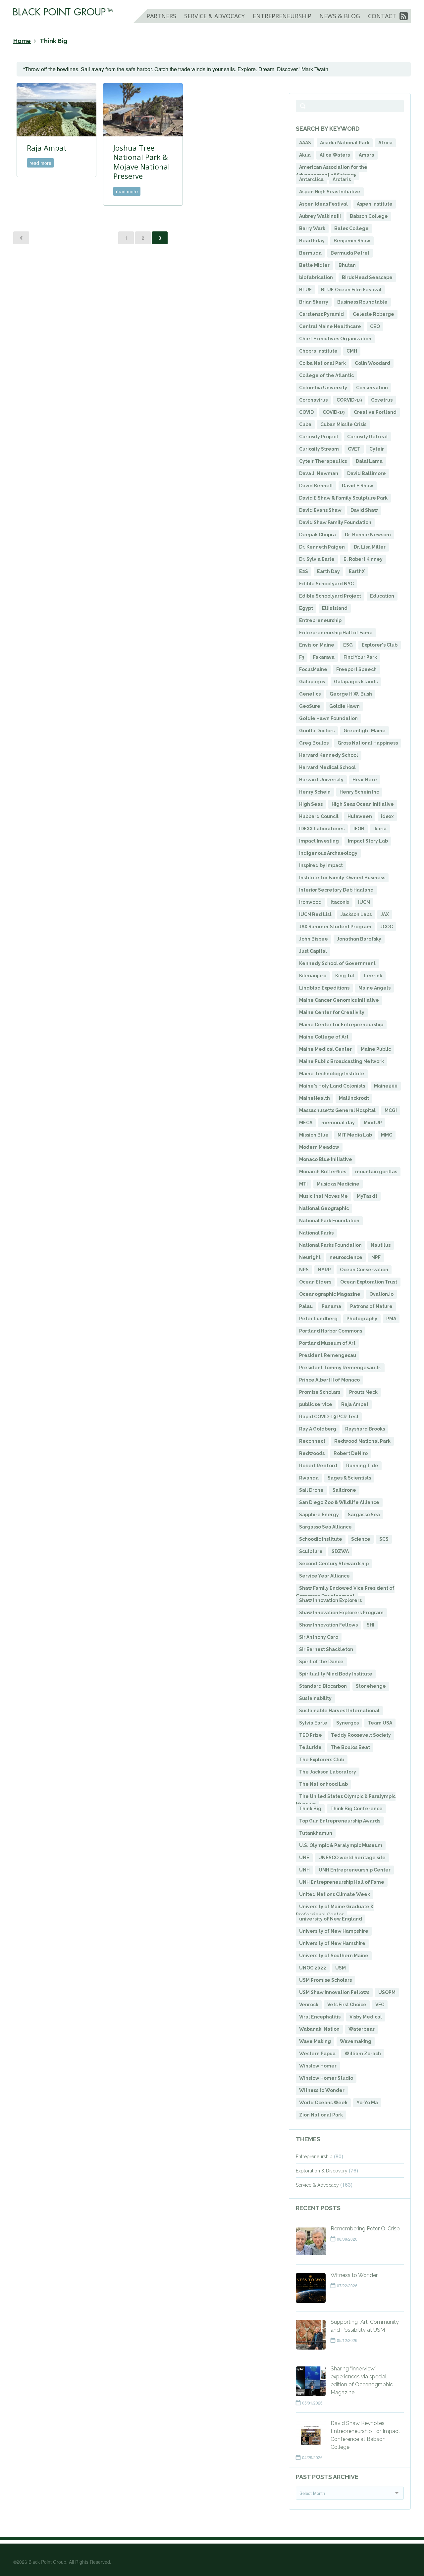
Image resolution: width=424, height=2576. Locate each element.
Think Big (310, 1809)
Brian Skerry (314, 302)
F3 (302, 657)
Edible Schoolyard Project (330, 596)
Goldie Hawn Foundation (328, 718)
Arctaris (342, 179)
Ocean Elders (315, 1282)
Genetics (310, 694)
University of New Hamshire (332, 1943)
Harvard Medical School (327, 767)
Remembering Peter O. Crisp (365, 2229)
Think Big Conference (356, 1809)
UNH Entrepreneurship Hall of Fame (342, 1882)
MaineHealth (315, 1098)
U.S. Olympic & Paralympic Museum (341, 1845)
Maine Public (376, 1049)
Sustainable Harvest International (339, 1711)
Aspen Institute (375, 204)
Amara (367, 155)
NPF (376, 1257)
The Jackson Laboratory (328, 1772)
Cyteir (377, 449)
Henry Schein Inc (359, 792)
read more (40, 163)
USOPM (387, 1992)
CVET (354, 449)
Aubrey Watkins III (320, 216)
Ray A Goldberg (318, 1429)
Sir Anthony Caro (319, 1637)
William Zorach (363, 2054)
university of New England (331, 1919)
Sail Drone (311, 1490)
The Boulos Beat (350, 1747)
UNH (304, 1870)
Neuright (310, 1257)
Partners (161, 16)
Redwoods (312, 1453)
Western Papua (317, 2054)
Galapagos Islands (356, 682)
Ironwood (310, 902)
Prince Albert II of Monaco (329, 1380)
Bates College (351, 228)
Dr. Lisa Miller (370, 547)
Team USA (380, 1723)
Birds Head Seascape (367, 277)
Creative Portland (375, 412)
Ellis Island (335, 608)
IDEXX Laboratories (322, 829)
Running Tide (362, 1466)
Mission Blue (314, 1135)
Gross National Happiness (368, 743)
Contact (382, 16)
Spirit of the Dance (321, 1662)
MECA (306, 1123)
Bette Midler (314, 265)
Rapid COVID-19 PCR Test (329, 1417)
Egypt (306, 608)
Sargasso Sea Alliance (325, 1527)
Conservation (372, 388)
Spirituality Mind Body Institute (336, 1674)
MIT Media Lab (355, 1135)
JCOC (387, 927)
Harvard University (321, 780)
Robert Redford (318, 1466)
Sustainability (315, 1698)
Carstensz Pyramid (321, 314)
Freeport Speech (356, 669)
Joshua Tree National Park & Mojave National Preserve (142, 162)
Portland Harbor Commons (331, 1331)
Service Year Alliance (324, 1576)
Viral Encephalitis (320, 2017)
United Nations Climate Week (335, 1894)
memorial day (338, 1123)
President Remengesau (328, 1355)
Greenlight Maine (365, 731)
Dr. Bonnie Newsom (368, 535)
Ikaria (380, 829)
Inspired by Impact (321, 865)
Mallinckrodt (354, 1098)
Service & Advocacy (214, 16)
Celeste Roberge (373, 314)
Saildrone (344, 1490)
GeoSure (310, 706)
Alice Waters (335, 155)
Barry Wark (312, 228)
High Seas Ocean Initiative (363, 804)
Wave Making (315, 2041)
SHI (371, 1625)
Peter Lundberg (318, 1319)
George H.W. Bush (351, 694)
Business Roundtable (362, 302)
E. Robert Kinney (363, 559)
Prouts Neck (363, 1392)
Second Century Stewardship (334, 1564)
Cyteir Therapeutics (323, 461)
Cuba (305, 424)
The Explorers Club (322, 1760)
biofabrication (316, 277)
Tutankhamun (316, 1833)
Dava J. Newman (319, 473)
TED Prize (311, 1735)
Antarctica (311, 179)
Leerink (373, 976)
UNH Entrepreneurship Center (355, 1870)
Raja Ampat (47, 148)
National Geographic (324, 1208)
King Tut (345, 976)
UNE (304, 1858)
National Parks (316, 1233)
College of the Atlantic (326, 375)
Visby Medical (366, 2017)
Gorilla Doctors (317, 731)
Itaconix (340, 902)
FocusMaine (313, 669)
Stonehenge (371, 1686)
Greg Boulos (314, 743)
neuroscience (346, 1257)
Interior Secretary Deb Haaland (336, 890)
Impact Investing (319, 841)
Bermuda (310, 253)
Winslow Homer (318, 2066)
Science (361, 1539)
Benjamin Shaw (352, 241)
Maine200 (386, 1086)
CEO (375, 326)
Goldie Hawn (344, 706)
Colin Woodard (372, 363)
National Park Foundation (329, 1221)
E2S (304, 571)
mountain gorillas (376, 1172)
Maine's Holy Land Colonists (332, 1086)
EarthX (357, 571)
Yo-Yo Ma (367, 2103)
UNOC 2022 (313, 1968)
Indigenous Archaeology (328, 853)
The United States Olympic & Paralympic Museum (346, 1800)
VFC (380, 2005)
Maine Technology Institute (332, 1074)
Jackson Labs (356, 914)
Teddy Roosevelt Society (361, 1735)
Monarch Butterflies (323, 1172)
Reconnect (312, 1441)
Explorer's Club (380, 645)
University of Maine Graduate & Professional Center (335, 1911)
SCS (384, 1539)
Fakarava (324, 657)
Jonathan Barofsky (359, 939)
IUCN (364, 902)
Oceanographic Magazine (330, 1294)
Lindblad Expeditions (324, 988)
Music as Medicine (338, 1184)
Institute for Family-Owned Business (342, 878)
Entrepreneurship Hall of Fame (336, 633)
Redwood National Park (362, 1441)
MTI (303, 1184)
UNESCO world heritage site (352, 1858)
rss (404, 19)
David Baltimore (367, 473)
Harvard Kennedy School (329, 755)
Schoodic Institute (321, 1539)
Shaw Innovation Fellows (328, 1625)
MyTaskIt (367, 1196)
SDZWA (340, 1551)
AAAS (305, 143)
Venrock (309, 2005)
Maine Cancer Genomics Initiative (339, 1000)
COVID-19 (334, 412)
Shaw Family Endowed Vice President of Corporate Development (345, 1592)
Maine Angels (374, 988)
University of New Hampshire (334, 1931)
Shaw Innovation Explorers (330, 1600)
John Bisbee (314, 939)
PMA (391, 1319)
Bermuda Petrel (350, 253)
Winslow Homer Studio (326, 2078)
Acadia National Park (345, 143)
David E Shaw (358, 486)
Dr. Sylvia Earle (317, 559)
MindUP (373, 1123)
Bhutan (347, 265)
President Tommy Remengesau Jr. (340, 1368)
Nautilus (381, 1245)
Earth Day (328, 571)
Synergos (347, 1723)
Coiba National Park (322, 363)
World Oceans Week (323, 2103)
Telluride (310, 1747)
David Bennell (316, 486)
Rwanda (309, 1478)
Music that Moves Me (323, 1196)
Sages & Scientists (349, 1478)
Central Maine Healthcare (330, 326)
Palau (306, 1306)
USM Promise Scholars (325, 1980)
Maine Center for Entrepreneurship (341, 1025)
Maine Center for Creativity (332, 1012)
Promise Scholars (320, 1392)
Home (22, 41)
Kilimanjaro (313, 976)
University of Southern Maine (334, 1956)
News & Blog (340, 16)
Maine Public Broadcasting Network (342, 1061)
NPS (304, 1270)
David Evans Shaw (320, 510)
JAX (385, 914)
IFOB (359, 829)
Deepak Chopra (318, 535)
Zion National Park (321, 2115)
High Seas (311, 804)
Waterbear (362, 2029)
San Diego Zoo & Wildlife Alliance (339, 1502)
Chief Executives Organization (335, 339)
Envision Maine (317, 645)
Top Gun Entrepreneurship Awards (340, 1821)
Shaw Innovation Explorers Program (341, 1613)
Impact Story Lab (368, 841)
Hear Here (365, 780)
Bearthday (312, 241)
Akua (305, 155)
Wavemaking (356, 2041)
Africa (385, 143)
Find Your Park (360, 657)
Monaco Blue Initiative (326, 1159)
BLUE (306, 290)
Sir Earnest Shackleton (326, 1649)
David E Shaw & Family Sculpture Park (343, 498)
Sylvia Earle (313, 1723)
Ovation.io (381, 1294)
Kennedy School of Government (337, 963)
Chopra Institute (318, 351)
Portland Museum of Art (327, 1343)
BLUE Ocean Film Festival (351, 290)
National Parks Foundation (330, 1245)
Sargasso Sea (364, 1515)
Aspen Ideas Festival (323, 204)
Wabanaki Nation (319, 2029)
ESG (348, 645)
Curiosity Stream (319, 449)
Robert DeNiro (351, 1453)
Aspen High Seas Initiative (330, 192)
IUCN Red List (315, 914)
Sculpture (311, 1551)
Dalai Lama (369, 461)
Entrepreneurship (282, 16)
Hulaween (360, 816)
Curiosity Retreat (368, 437)
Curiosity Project (319, 437)
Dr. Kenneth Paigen (322, 547)
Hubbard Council (319, 816)
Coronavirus (313, 400)
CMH (352, 351)
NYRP (324, 1270)
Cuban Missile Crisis (343, 424)
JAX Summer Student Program (335, 927)
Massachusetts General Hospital (337, 1110)
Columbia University (323, 388)
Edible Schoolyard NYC (326, 584)
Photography (362, 1319)
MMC (387, 1135)
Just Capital (313, 951)
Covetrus (382, 400)
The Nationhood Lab (323, 1784)
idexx (387, 816)
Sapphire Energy (319, 1515)
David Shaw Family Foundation (335, 522)
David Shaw (364, 510)
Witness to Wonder (322, 2090)
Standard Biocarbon (323, 1686)
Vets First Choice (347, 2005)
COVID (306, 412)
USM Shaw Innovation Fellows (334, 1992)
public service (316, 1404)
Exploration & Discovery (322, 2171)
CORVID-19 (349, 400)
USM (341, 1968)
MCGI (391, 1110)
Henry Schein (315, 792)
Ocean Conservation (364, 1270)
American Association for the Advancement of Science (332, 171)
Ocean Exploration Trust (369, 1282)
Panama (331, 1306)
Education (382, 596)
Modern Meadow (319, 1147)
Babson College (369, 216)
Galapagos (312, 682)
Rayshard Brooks (365, 1429)
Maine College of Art (324, 1037)
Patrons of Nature (371, 1306)
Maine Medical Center (325, 1049)
